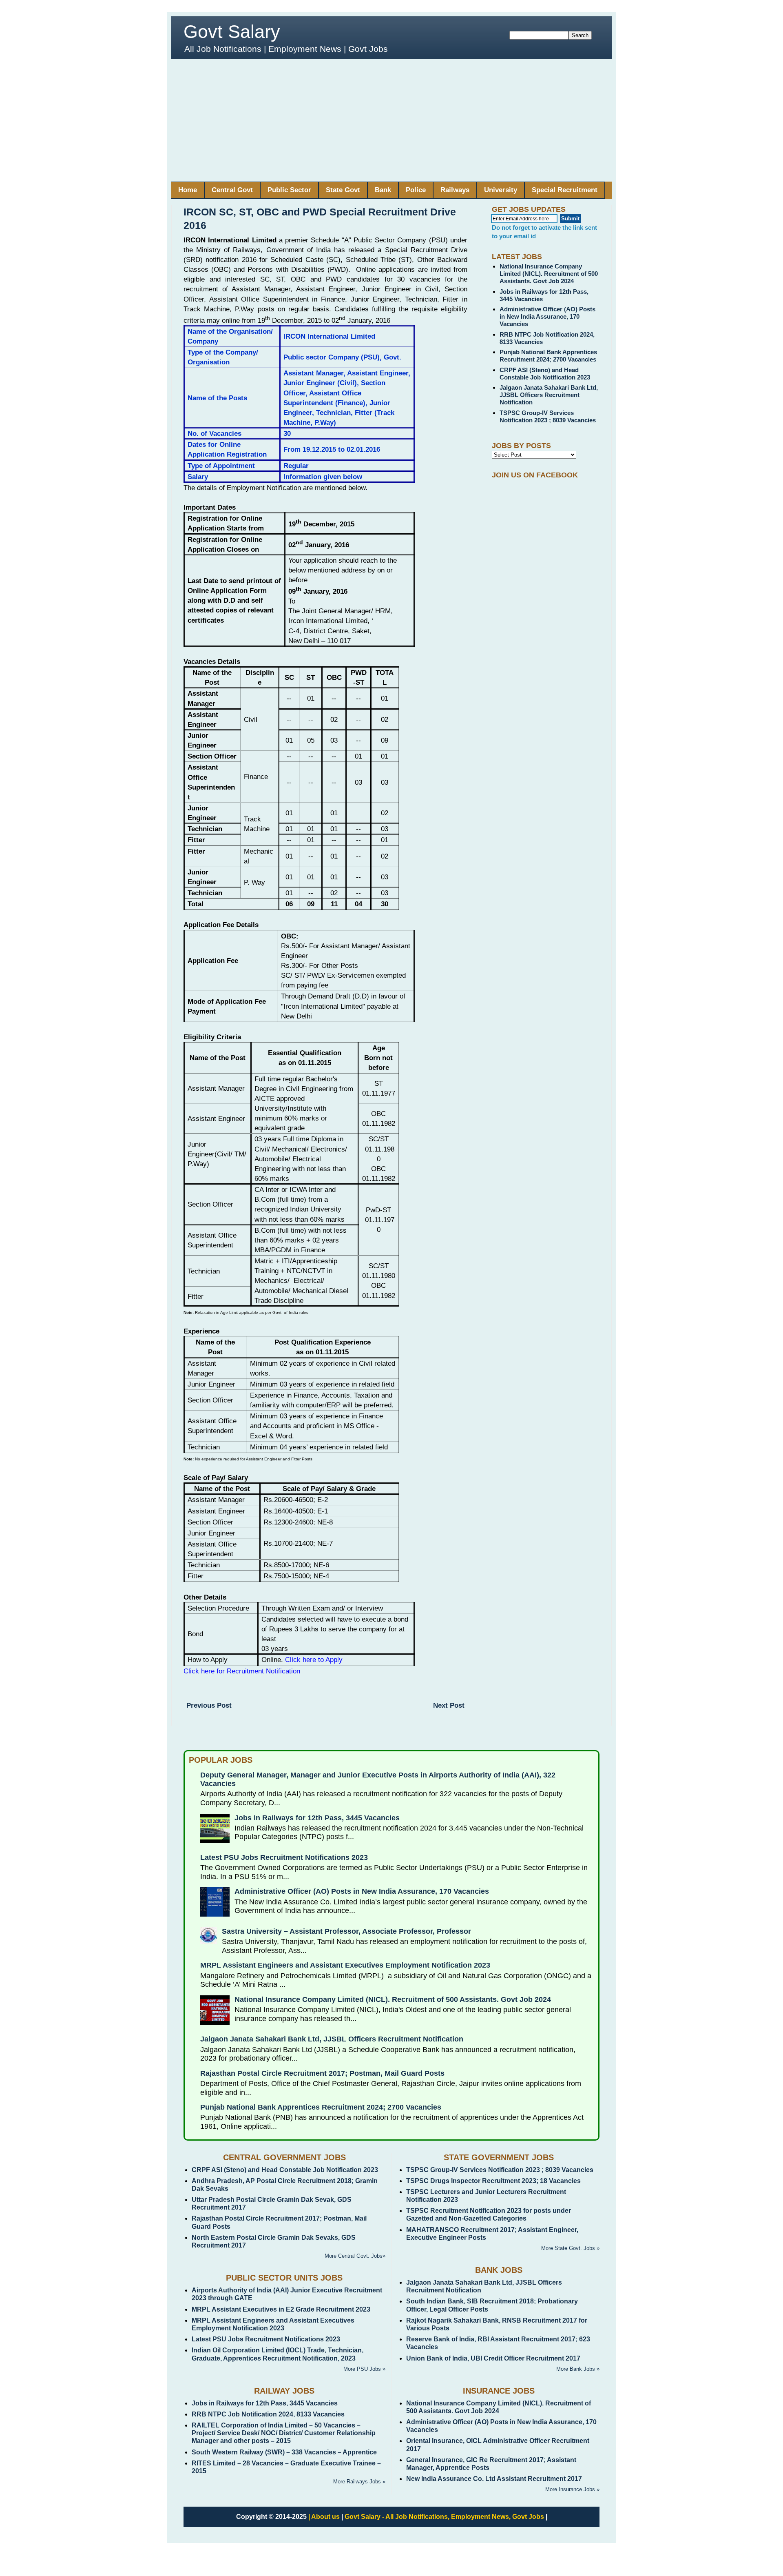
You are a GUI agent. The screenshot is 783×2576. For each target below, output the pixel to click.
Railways (455, 190)
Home (188, 190)
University (501, 190)
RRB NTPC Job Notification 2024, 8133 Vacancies (268, 2414)
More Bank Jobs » (578, 2369)
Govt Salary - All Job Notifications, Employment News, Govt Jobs (444, 2517)
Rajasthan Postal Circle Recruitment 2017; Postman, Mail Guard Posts (322, 2073)
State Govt (343, 190)
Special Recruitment (565, 190)
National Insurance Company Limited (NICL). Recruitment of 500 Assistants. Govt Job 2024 (549, 274)
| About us (324, 2517)
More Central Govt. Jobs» (355, 2256)
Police (416, 190)
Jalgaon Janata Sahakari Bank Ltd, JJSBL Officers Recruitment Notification (549, 395)
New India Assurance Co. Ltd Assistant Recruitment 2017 (494, 2479)
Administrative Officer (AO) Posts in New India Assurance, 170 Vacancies (547, 316)
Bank (383, 190)
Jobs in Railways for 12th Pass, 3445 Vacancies (317, 1818)
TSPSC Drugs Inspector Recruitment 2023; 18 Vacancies (493, 2181)
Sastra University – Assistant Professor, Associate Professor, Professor (346, 1931)
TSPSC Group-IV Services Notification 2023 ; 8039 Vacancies (548, 416)
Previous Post (209, 1705)
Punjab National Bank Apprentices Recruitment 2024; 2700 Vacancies (548, 356)
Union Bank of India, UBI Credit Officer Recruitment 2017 (493, 2358)
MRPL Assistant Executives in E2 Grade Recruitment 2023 (281, 2309)
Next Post (449, 1705)
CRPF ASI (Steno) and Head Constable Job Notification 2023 (545, 374)
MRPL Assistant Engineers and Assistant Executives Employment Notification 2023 (345, 1965)
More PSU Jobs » (364, 2369)
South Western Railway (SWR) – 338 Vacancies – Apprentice (284, 2452)
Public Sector (289, 190)
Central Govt (232, 190)
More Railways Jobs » (359, 2482)
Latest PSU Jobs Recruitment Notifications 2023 (284, 1857)
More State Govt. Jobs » (570, 2248)
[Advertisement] (391, 120)
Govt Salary (232, 32)
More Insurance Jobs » (572, 2489)
